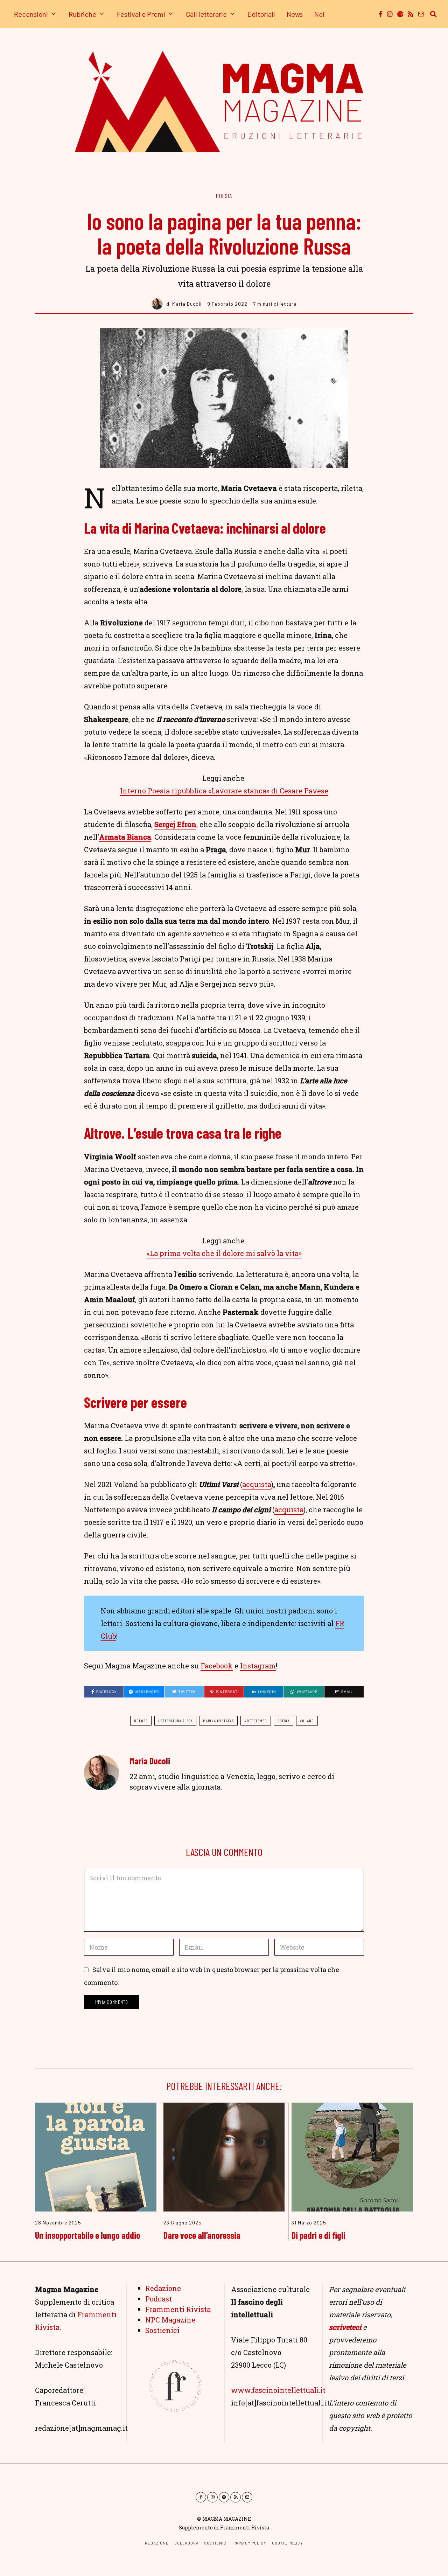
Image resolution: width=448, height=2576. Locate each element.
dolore (141, 1721)
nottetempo (256, 1721)
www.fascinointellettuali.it (278, 2390)
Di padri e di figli (318, 2235)
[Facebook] (381, 14)
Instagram (258, 1666)
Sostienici (162, 2330)
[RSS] (411, 14)
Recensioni (31, 14)
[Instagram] (390, 14)
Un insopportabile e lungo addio (88, 2235)
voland (307, 1721)
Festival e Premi (141, 14)
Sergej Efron (175, 824)
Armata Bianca (125, 837)
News (295, 14)
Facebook (217, 1666)
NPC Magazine (170, 2320)
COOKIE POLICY (288, 2543)
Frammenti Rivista (178, 2309)
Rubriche (82, 14)
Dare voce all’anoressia (202, 2235)
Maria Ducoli (150, 1761)
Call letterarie (206, 14)
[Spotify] (400, 14)
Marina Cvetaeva (218, 1721)
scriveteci (345, 2327)
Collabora (187, 2543)
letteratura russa (175, 1721)
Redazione (163, 2288)
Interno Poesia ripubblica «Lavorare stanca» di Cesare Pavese (224, 791)
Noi (319, 14)
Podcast (159, 2299)
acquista (257, 1484)
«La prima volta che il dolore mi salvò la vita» (224, 1253)
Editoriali (261, 14)
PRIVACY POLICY (250, 2543)
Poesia (224, 196)
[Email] (421, 14)
